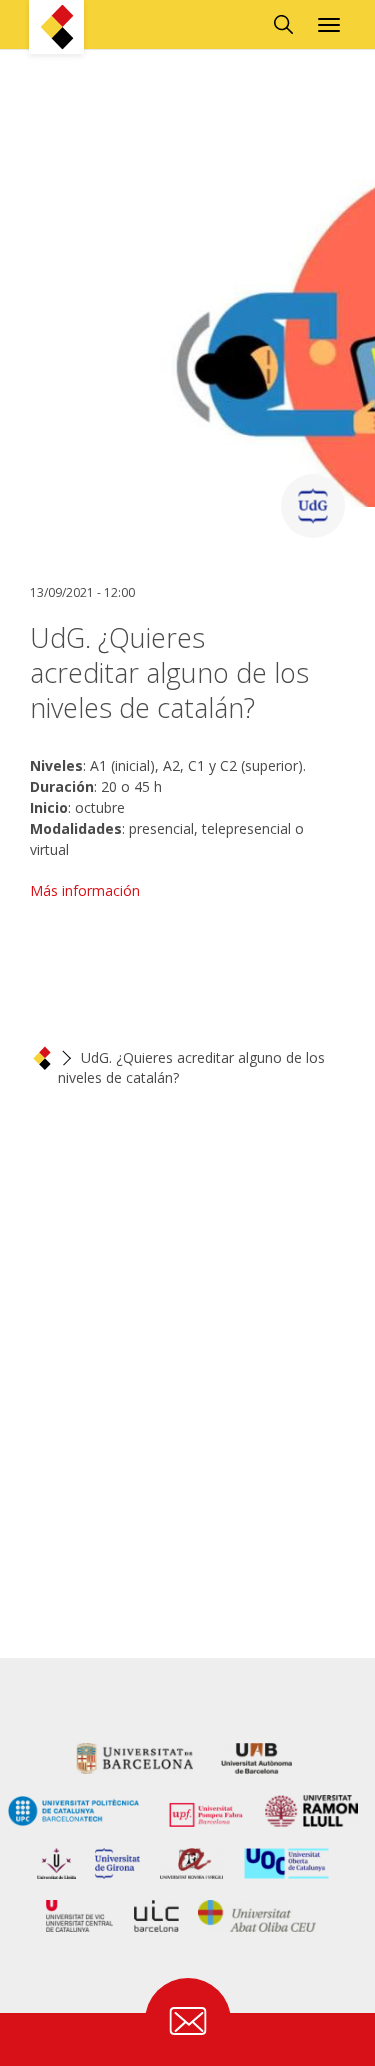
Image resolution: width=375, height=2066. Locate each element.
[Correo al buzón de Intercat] (188, 2021)
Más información (85, 890)
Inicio (42, 1058)
